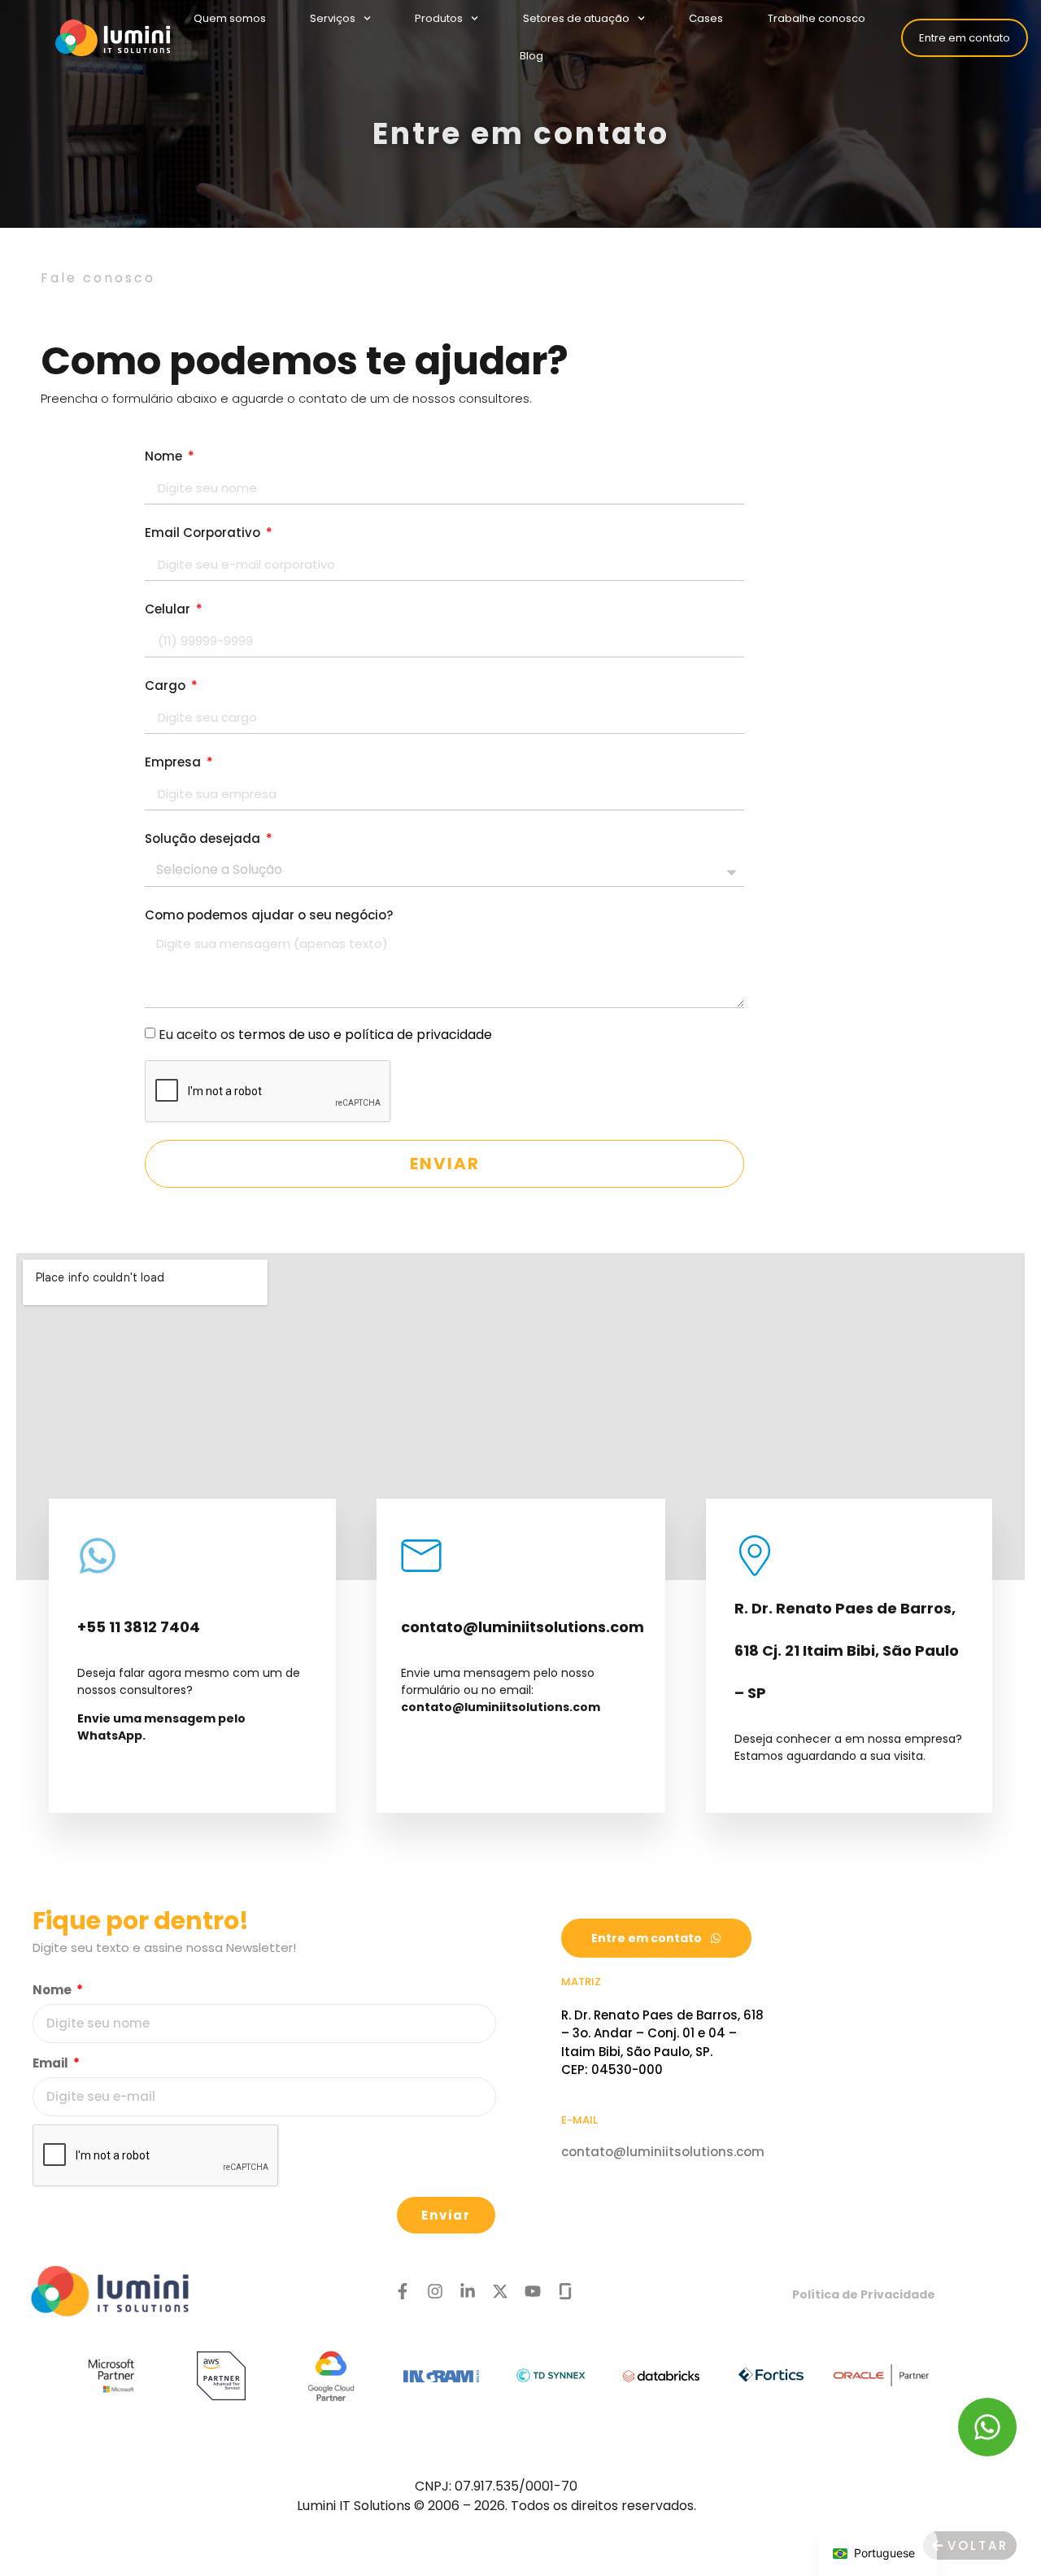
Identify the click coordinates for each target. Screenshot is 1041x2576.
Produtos (440, 18)
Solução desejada (204, 838)
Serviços (333, 18)
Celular (169, 609)
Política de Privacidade (864, 2294)
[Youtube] (533, 2291)
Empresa (174, 762)
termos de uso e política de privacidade (365, 1034)
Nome (165, 456)
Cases (707, 18)
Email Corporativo (204, 533)
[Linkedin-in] (468, 2291)
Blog (531, 56)
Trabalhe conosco (817, 18)
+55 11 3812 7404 (139, 1627)
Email (52, 2063)
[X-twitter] (500, 2291)
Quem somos (230, 18)
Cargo (167, 685)
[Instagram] (435, 2291)
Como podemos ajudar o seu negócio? (269, 915)
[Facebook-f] (403, 2291)
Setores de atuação (576, 18)
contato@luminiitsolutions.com (663, 2152)
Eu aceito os (325, 1034)
